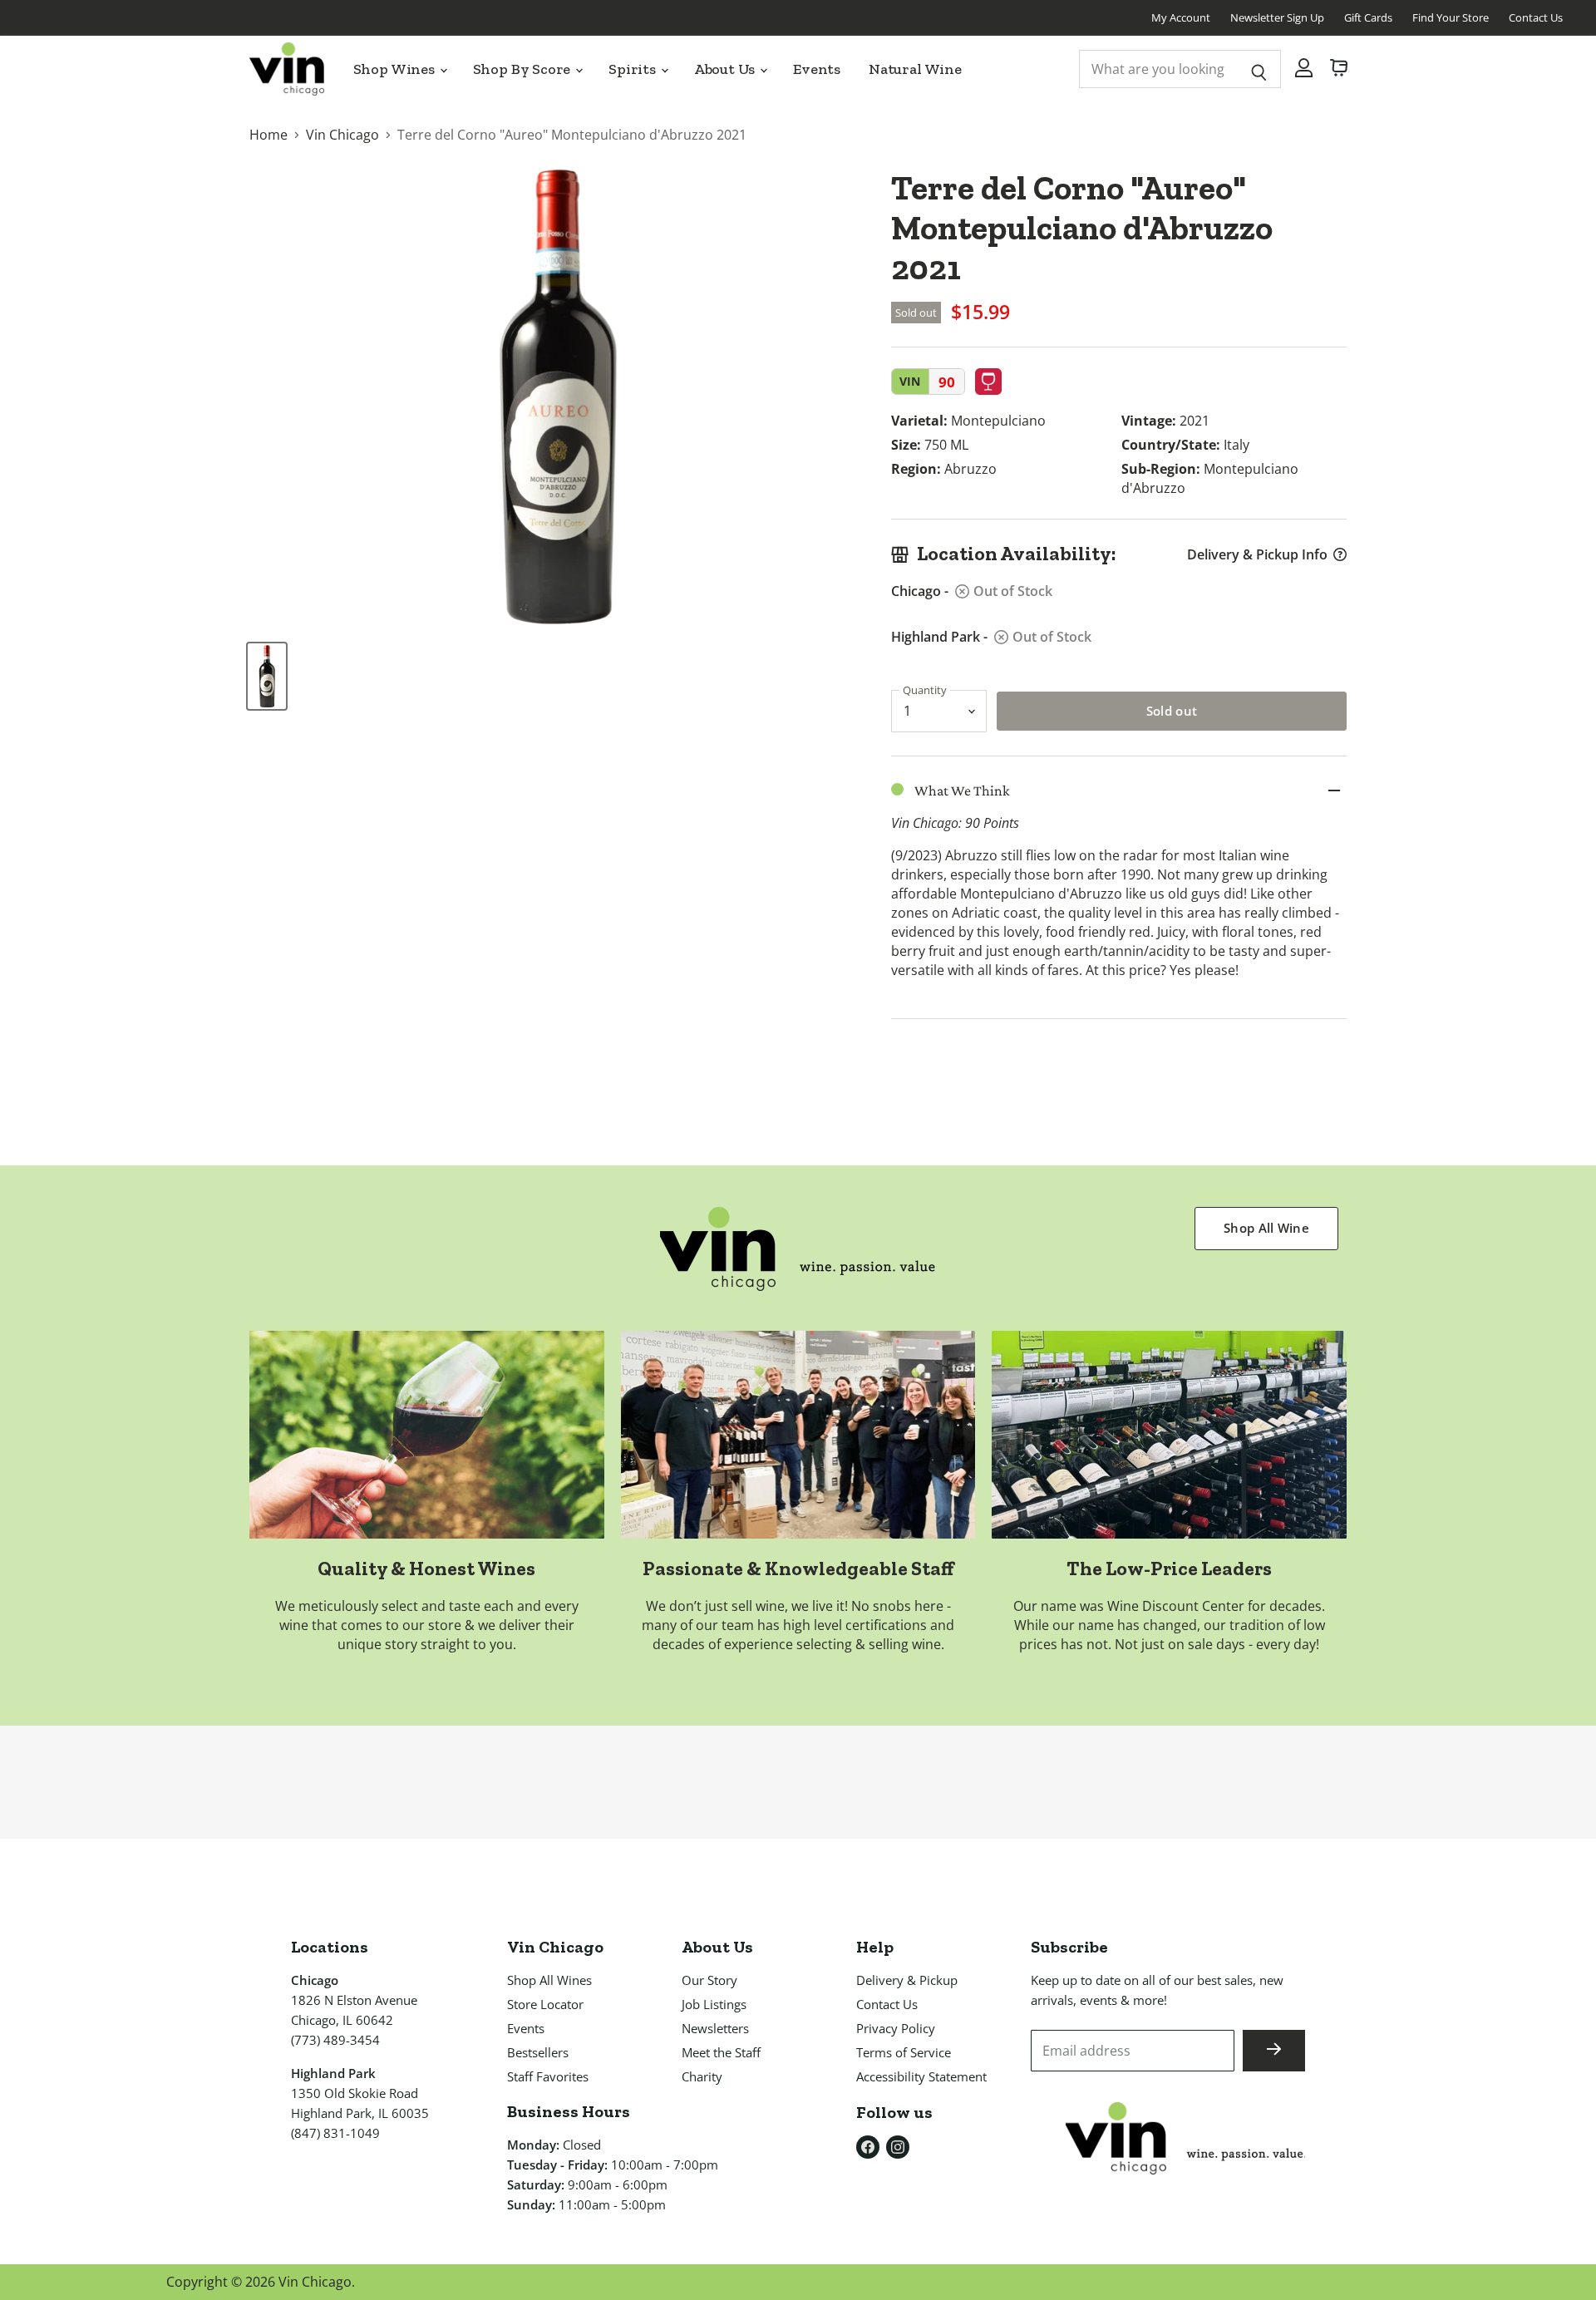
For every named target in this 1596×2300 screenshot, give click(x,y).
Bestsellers (538, 2052)
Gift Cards (1368, 17)
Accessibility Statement (921, 2076)
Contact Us (1536, 17)
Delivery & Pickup (907, 1980)
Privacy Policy (896, 2028)
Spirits (634, 69)
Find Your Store (1451, 17)
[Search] (1259, 69)
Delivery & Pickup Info (1257, 554)
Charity (702, 2076)
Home (268, 135)
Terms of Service (904, 2052)
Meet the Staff (721, 2052)
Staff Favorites (548, 2076)
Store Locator (545, 2004)
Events (817, 69)
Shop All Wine (1266, 1228)
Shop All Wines (549, 1980)
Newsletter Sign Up (1277, 17)
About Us (726, 69)
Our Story (709, 1980)
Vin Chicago (342, 135)
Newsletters (715, 2028)
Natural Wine (915, 69)
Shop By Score (524, 69)
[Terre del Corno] (267, 676)
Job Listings (714, 2004)
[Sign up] (1274, 2051)
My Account (1181, 17)
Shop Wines (396, 69)
